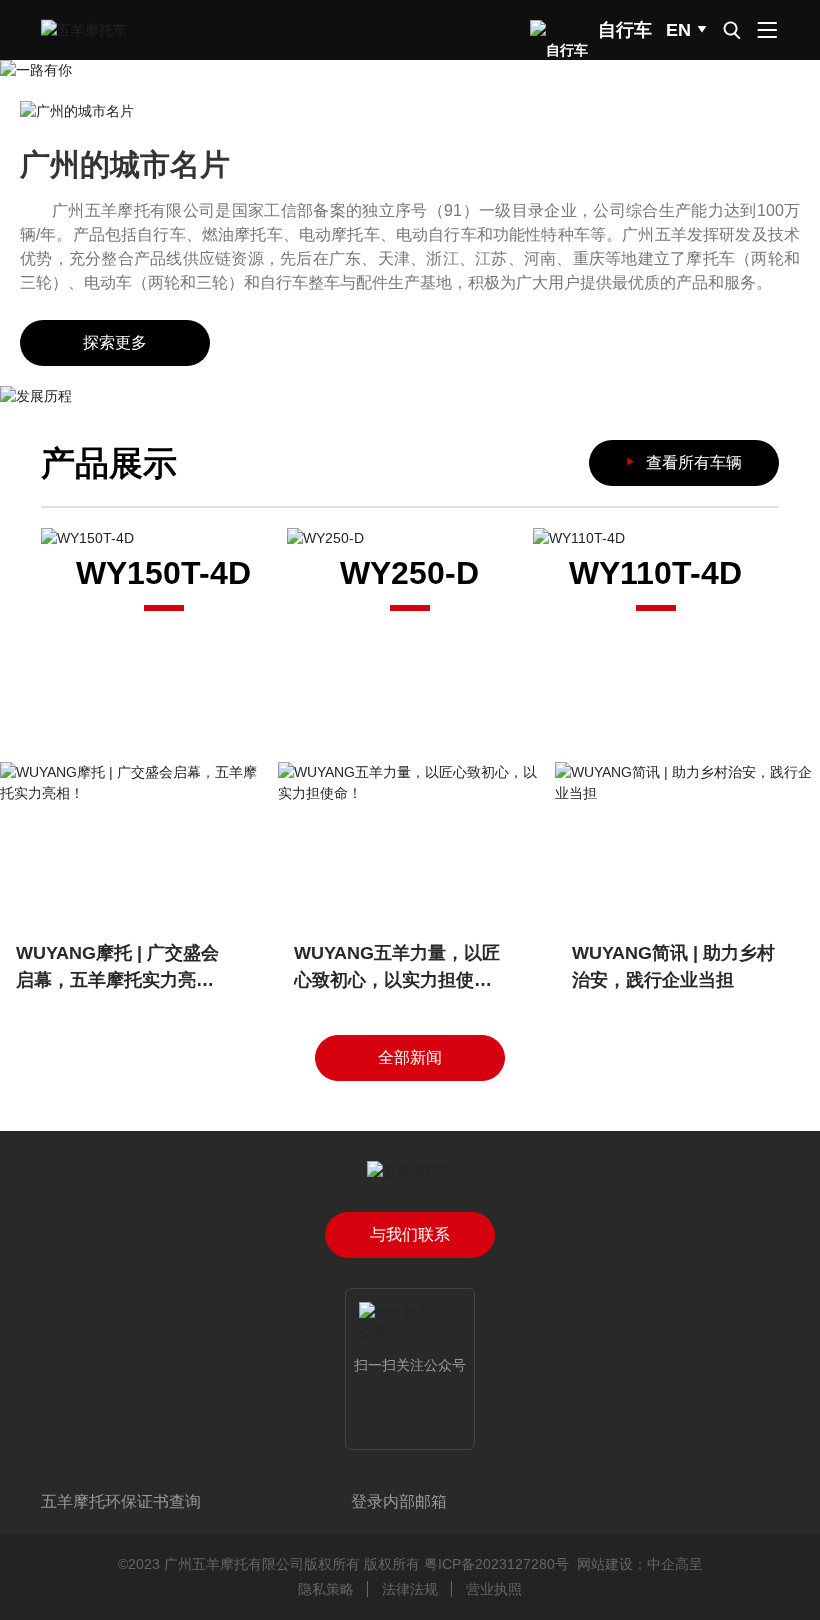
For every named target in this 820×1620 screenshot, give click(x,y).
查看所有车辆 (681, 461)
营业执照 (494, 1589)
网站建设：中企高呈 (640, 1564)
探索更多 (115, 342)
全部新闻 (410, 1057)
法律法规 (410, 1589)
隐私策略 (326, 1589)
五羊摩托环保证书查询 (121, 1501)
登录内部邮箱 (399, 1501)
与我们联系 (410, 1234)
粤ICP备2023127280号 (496, 1564)
